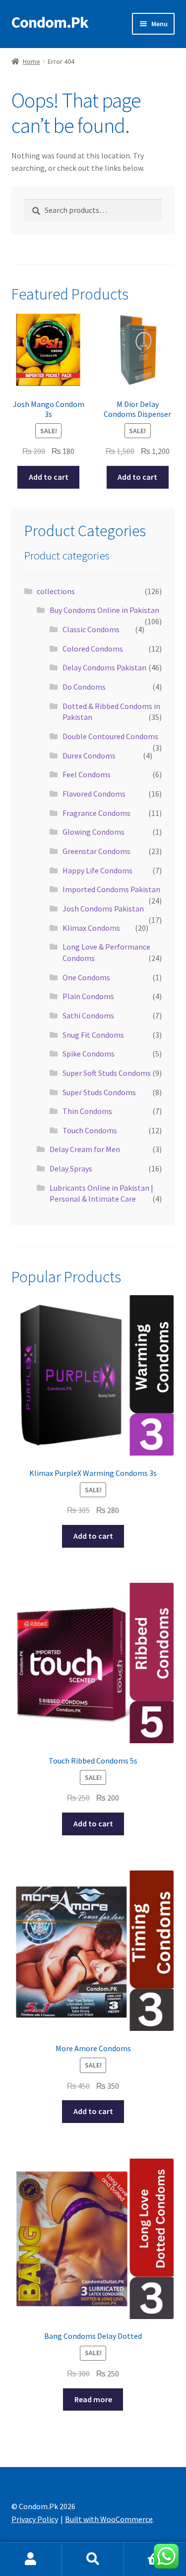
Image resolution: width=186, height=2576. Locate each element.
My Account (31, 2559)
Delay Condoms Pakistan (104, 667)
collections (56, 591)
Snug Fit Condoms (93, 1035)
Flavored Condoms (94, 794)
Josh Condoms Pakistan (103, 909)
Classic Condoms (91, 629)
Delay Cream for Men (85, 1149)
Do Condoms (84, 687)
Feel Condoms (87, 774)
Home (31, 61)
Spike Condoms (89, 1054)
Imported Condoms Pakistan (111, 889)
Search (93, 2559)
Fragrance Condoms (96, 813)
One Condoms (86, 977)
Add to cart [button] (49, 477)
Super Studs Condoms (99, 1092)
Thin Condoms (87, 1111)
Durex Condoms (89, 756)
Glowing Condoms (93, 832)
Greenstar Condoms (96, 851)
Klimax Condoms (91, 928)
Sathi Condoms (88, 1015)
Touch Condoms (90, 1130)
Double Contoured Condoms (110, 736)
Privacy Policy (35, 2519)
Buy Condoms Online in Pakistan (104, 610)
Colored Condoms (93, 649)
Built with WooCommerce (109, 2519)
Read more (93, 2399)
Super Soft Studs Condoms (107, 1073)
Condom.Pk (50, 22)
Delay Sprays (71, 1168)
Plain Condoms (88, 996)
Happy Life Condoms (97, 870)
